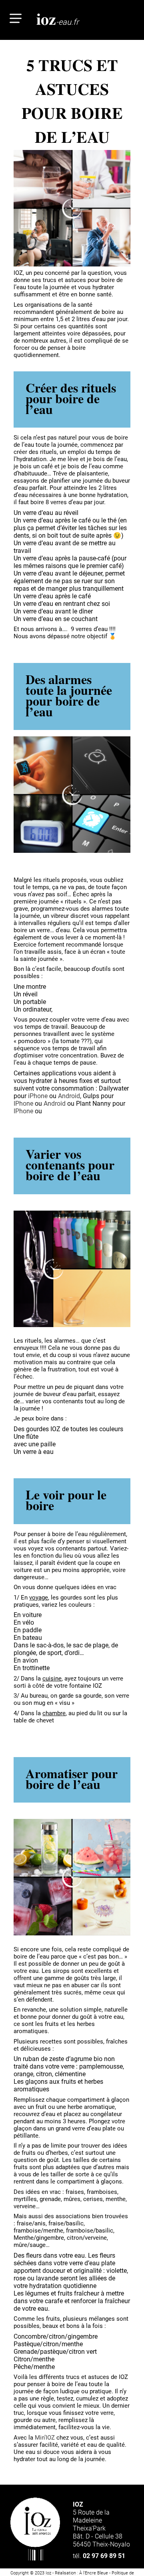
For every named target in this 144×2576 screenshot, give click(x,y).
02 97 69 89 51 (99, 2556)
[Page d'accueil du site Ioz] (35, 2529)
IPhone (23, 1104)
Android (69, 1096)
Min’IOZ (45, 2438)
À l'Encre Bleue (94, 2573)
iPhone (38, 1096)
